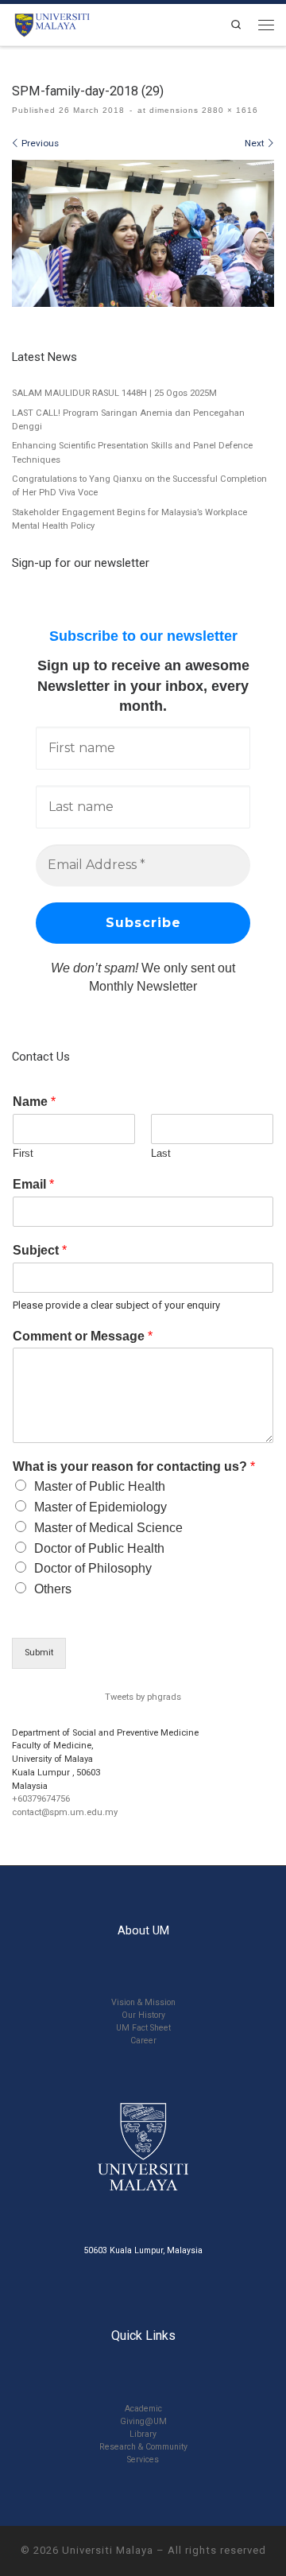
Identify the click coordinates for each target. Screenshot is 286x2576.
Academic (143, 2409)
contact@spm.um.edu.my (65, 1812)
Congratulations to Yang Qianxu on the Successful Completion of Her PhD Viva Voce (139, 486)
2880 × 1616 (228, 110)
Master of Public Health (100, 1486)
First (23, 1153)
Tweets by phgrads (143, 1697)
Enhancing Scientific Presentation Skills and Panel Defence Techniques (132, 452)
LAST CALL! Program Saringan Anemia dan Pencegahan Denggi (128, 420)
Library (143, 2434)
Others (53, 1589)
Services (143, 2460)
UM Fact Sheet (143, 2028)
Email (33, 1184)
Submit (39, 1653)
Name (34, 1102)
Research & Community (143, 2447)
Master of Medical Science (108, 1528)
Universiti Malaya (108, 2550)
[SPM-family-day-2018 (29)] (143, 234)
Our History (143, 2015)
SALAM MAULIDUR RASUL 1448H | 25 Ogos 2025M (114, 393)
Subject (40, 1250)
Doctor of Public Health (99, 1548)
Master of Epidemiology (100, 1507)
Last (161, 1153)
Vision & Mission (143, 2002)
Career (143, 2041)
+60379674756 (41, 1799)
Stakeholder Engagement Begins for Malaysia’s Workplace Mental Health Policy (129, 519)
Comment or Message (83, 1336)
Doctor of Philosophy (93, 1568)
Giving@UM (143, 2421)
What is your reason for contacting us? (134, 1466)
